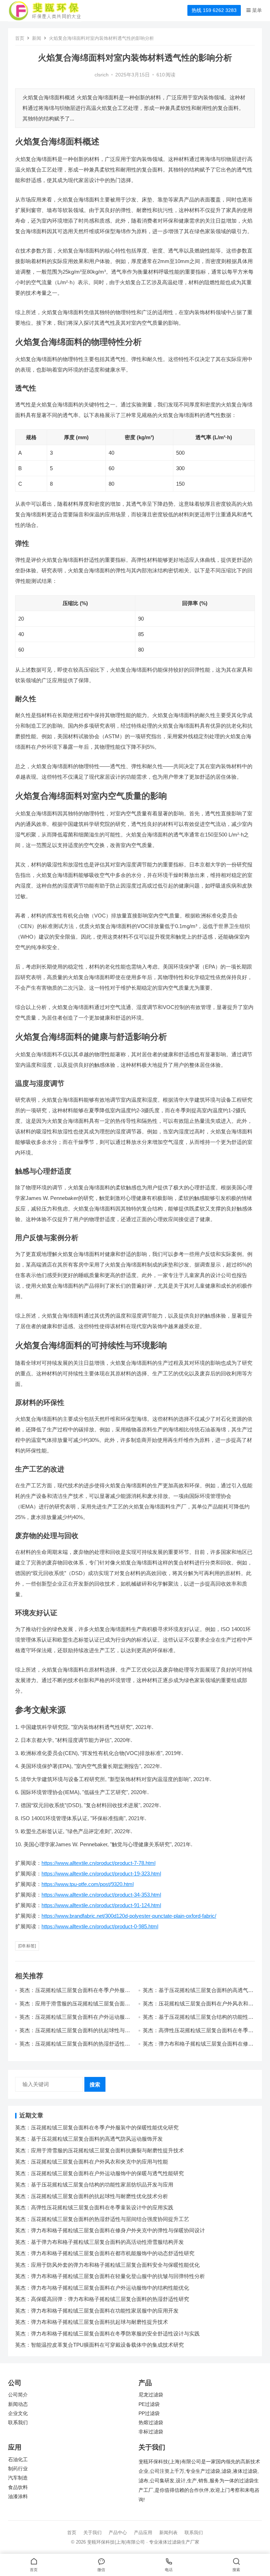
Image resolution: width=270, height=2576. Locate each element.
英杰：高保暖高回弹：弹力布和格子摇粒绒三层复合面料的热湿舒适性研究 (102, 2299)
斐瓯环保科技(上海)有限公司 (116, 2542)
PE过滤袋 (149, 2404)
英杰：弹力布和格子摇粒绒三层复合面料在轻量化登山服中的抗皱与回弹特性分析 (110, 2276)
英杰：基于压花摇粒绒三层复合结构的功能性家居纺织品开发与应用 (94, 2185)
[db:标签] (27, 1946)
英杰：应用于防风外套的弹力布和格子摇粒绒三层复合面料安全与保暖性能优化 (107, 2265)
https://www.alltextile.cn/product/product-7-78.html (98, 1863)
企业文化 (18, 2413)
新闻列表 (168, 2533)
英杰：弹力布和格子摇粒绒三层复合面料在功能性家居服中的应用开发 (97, 2311)
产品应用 (143, 2533)
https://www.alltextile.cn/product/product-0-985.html (100, 1926)
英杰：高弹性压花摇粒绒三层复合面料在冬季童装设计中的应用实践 (94, 2207)
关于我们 (92, 2533)
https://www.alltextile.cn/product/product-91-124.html (101, 1905)
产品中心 (118, 2533)
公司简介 (18, 2395)
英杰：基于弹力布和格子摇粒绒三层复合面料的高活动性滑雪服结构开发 (99, 2242)
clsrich (102, 75)
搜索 (95, 2085)
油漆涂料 (18, 2497)
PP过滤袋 (149, 2413)
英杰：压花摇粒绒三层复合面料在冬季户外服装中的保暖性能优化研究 (97, 2127)
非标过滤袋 (151, 2432)
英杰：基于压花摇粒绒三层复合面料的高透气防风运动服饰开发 (89, 2139)
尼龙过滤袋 (151, 2395)
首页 (20, 38)
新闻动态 (18, 2404)
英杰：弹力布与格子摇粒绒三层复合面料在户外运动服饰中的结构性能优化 (102, 2288)
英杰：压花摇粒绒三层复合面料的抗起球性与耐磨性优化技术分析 (92, 2196)
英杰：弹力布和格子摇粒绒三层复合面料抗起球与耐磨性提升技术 (92, 2322)
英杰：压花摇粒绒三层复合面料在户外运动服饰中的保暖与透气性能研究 (75, 2020)
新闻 (37, 38)
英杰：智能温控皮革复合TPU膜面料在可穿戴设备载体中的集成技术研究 (99, 2345)
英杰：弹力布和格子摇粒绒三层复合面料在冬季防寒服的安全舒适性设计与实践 (107, 2334)
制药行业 (18, 2469)
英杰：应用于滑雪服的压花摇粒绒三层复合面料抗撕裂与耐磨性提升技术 (75, 2007)
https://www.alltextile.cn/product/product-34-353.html (101, 1895)
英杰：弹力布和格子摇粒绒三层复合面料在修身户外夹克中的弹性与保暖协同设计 (198, 2047)
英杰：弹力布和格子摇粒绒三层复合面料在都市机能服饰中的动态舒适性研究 (105, 2253)
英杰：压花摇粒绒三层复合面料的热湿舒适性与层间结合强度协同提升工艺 (75, 2047)
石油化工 (18, 2460)
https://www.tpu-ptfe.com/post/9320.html (88, 1884)
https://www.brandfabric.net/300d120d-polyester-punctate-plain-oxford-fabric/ (129, 1916)
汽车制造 (18, 2478)
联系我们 (18, 2423)
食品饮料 (18, 2487)
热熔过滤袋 (151, 2423)
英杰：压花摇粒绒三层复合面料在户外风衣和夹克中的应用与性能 (92, 2162)
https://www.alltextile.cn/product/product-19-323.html (101, 1874)
